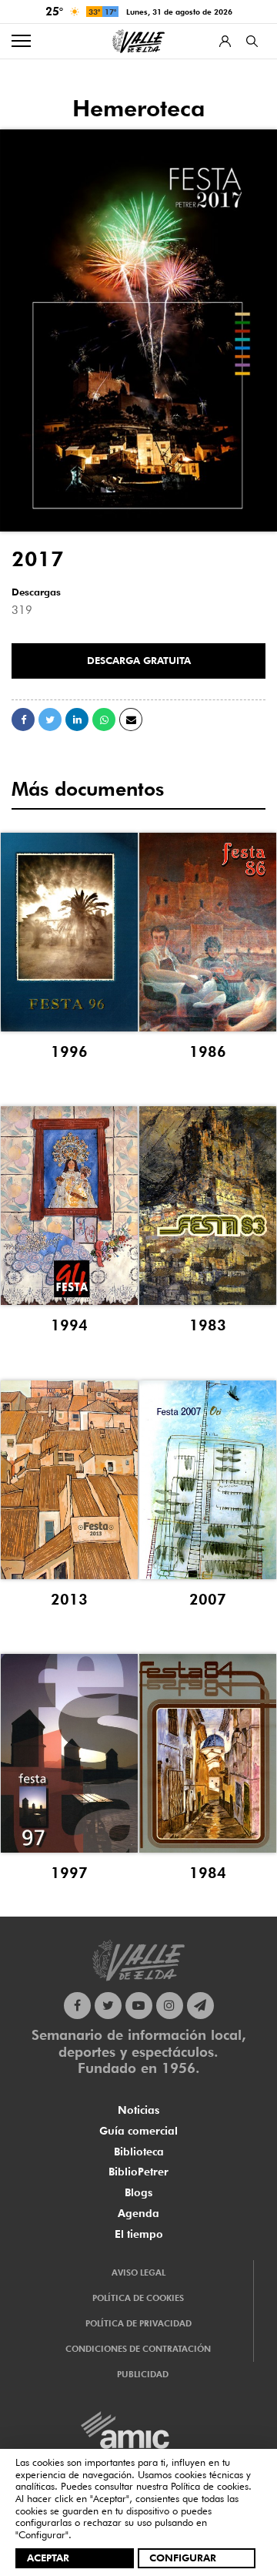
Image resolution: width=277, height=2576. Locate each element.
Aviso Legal (138, 2272)
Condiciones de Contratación (138, 2349)
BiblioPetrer (138, 2172)
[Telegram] (200, 2006)
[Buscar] (252, 41)
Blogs (138, 2192)
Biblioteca (139, 2152)
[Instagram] (170, 2006)
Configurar (183, 2558)
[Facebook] (77, 2006)
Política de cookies (210, 2486)
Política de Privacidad (138, 2323)
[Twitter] (108, 2006)
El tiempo (139, 2234)
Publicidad (143, 2374)
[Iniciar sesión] (225, 41)
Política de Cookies (138, 2298)
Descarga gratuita (139, 660)
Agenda (138, 2213)
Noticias (138, 2110)
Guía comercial (138, 2131)
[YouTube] (139, 2006)
